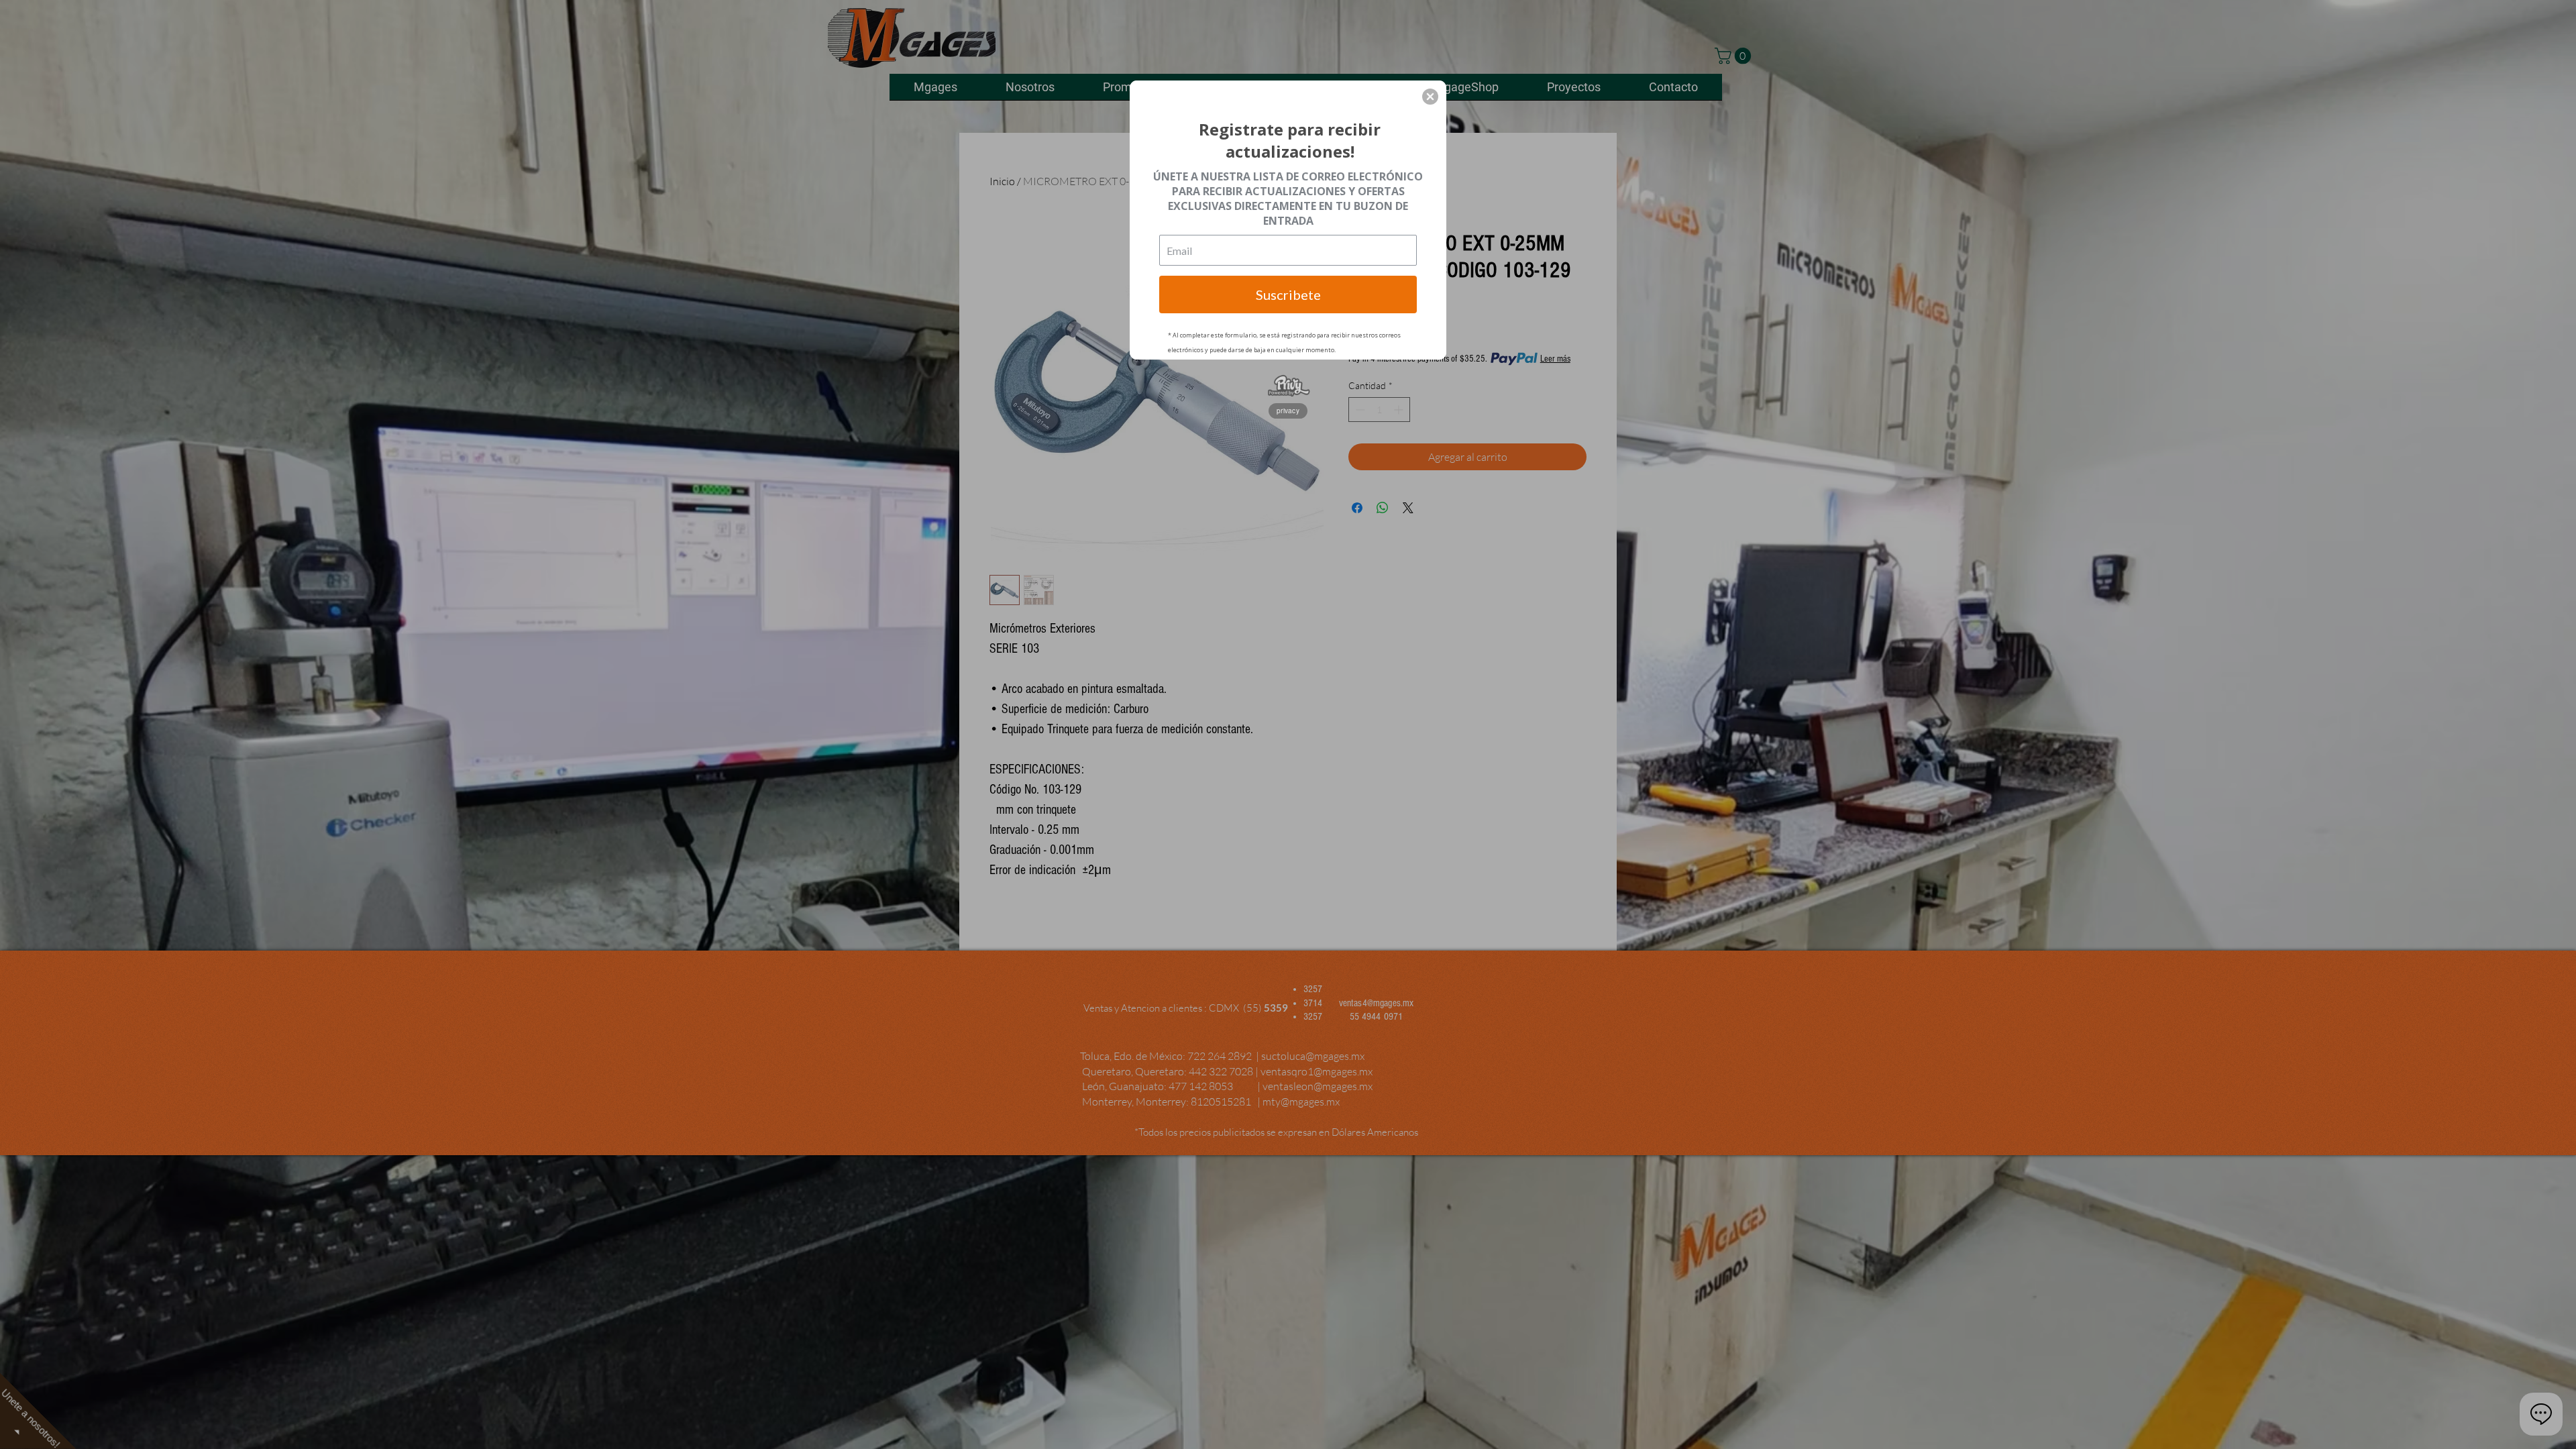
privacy (1288, 411)
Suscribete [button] (1288, 294)
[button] (1430, 97)
